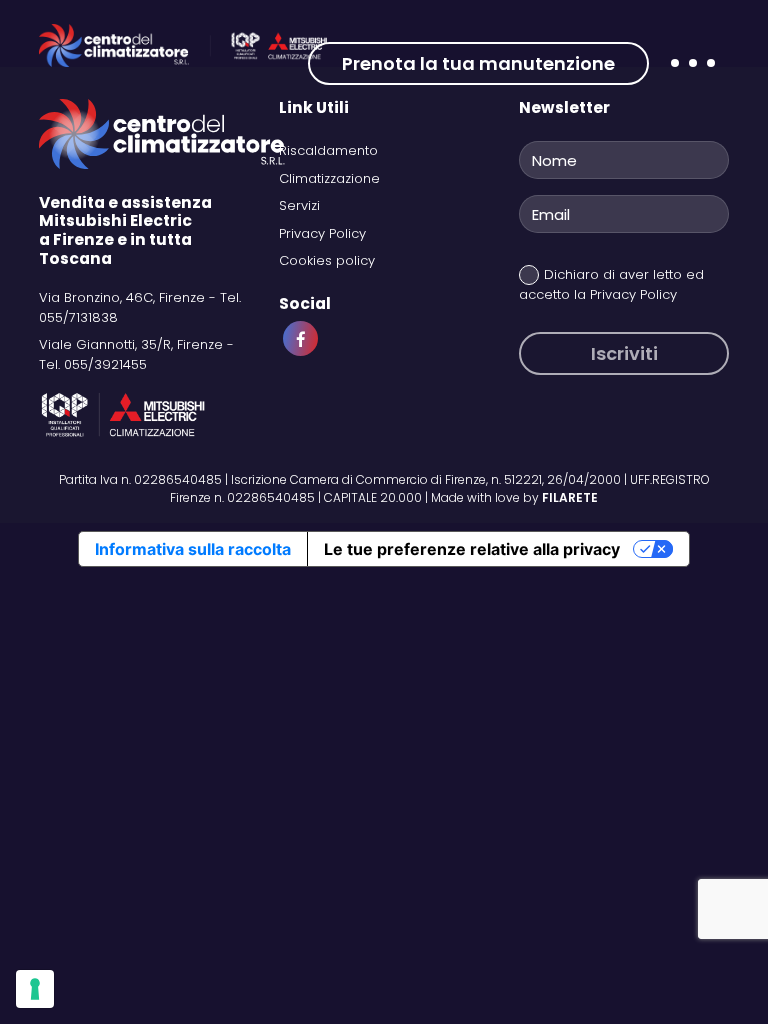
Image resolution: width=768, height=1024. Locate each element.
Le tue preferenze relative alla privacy (472, 549)
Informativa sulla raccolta (193, 549)
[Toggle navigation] (692, 76)
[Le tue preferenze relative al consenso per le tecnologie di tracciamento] (35, 989)
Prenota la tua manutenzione (478, 63)
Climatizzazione (329, 178)
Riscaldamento (328, 150)
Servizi (299, 205)
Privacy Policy (322, 233)
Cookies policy (327, 260)
